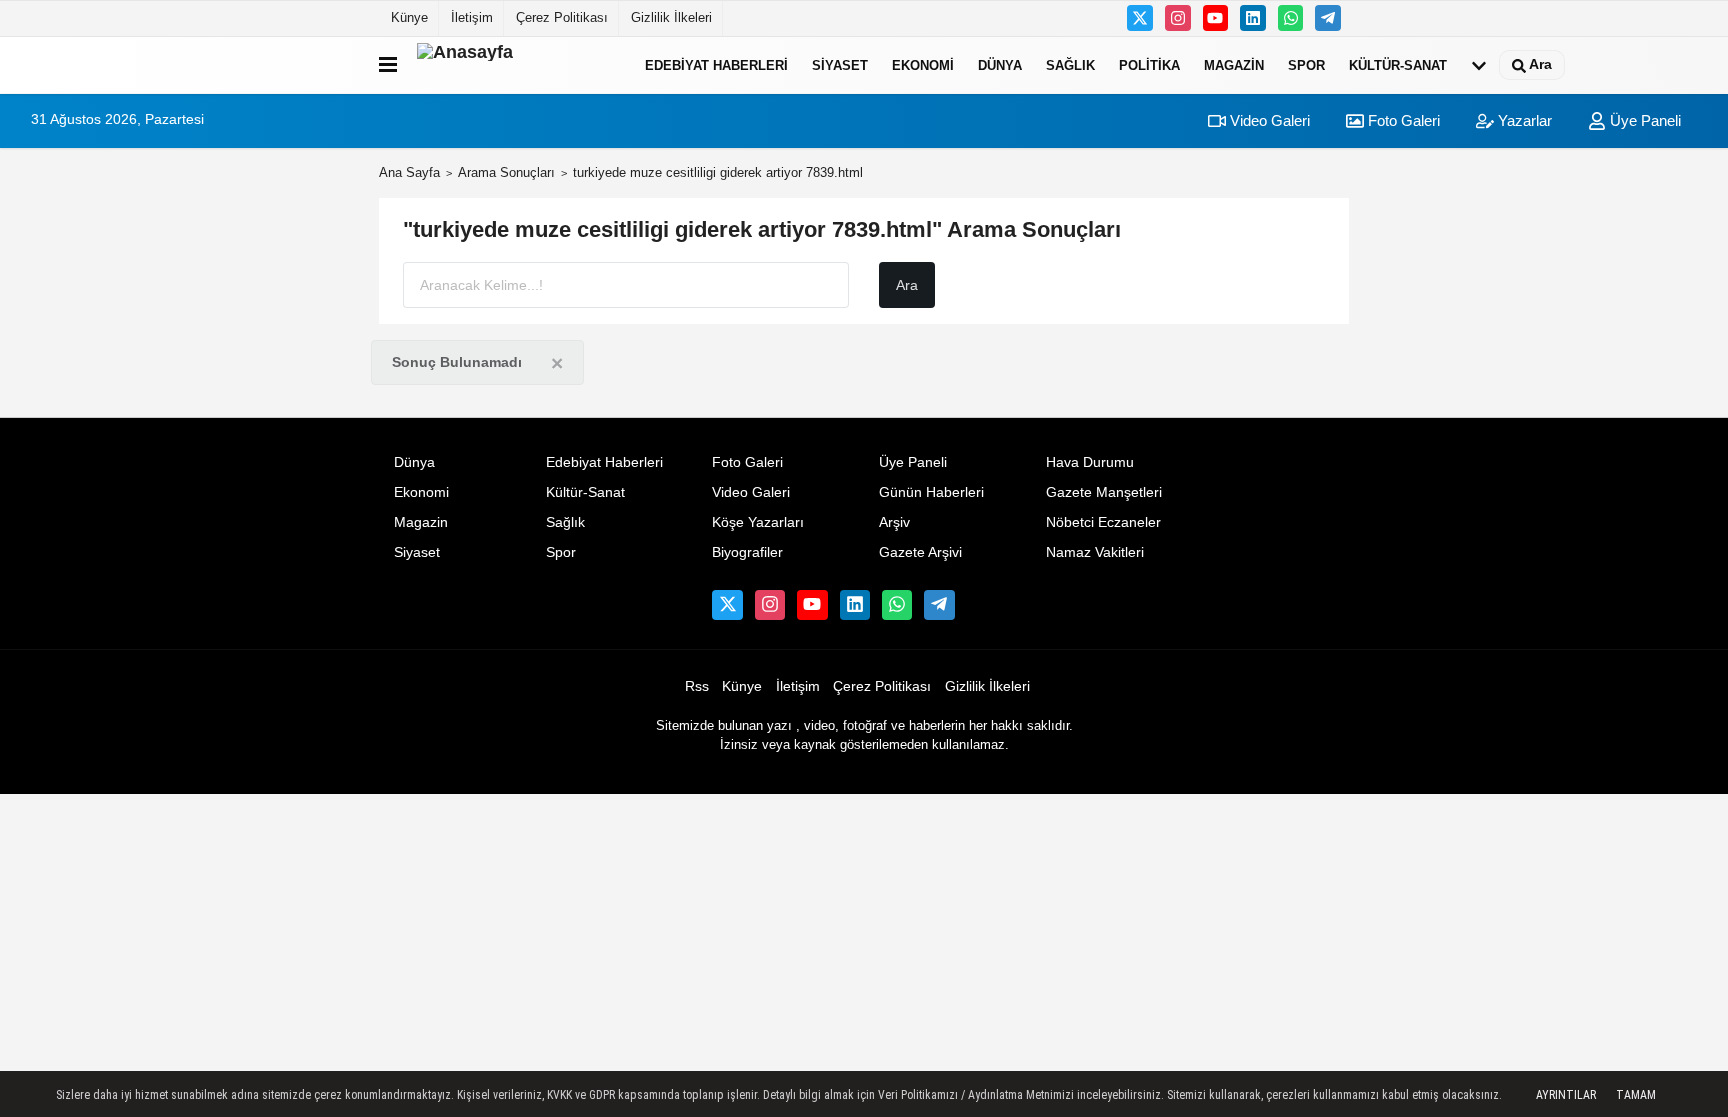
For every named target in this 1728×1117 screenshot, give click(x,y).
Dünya (1000, 64)
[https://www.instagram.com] (1178, 18)
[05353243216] (1291, 18)
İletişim (472, 17)
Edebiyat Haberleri (716, 64)
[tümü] (1479, 65)
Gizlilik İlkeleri (671, 17)
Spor (1306, 64)
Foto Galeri (1402, 120)
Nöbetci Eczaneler (1103, 522)
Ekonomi (923, 64)
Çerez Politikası (562, 17)
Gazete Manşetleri (1104, 492)
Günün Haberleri (931, 492)
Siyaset (840, 64)
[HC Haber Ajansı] (517, 65)
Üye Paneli (1643, 120)
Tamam (1636, 1095)
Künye (409, 17)
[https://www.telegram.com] (1328, 18)
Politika (1149, 64)
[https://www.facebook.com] (1216, 18)
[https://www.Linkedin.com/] (1253, 18)
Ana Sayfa (409, 172)
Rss (697, 686)
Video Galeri (1268, 120)
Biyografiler (747, 552)
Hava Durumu (1090, 462)
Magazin (1234, 64)
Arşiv (894, 522)
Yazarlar (1523, 120)
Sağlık (1070, 64)
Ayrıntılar (1566, 1095)
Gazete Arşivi (920, 552)
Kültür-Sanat (1398, 64)
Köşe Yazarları (758, 522)
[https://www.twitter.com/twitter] (1140, 18)
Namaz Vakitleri (1095, 552)
